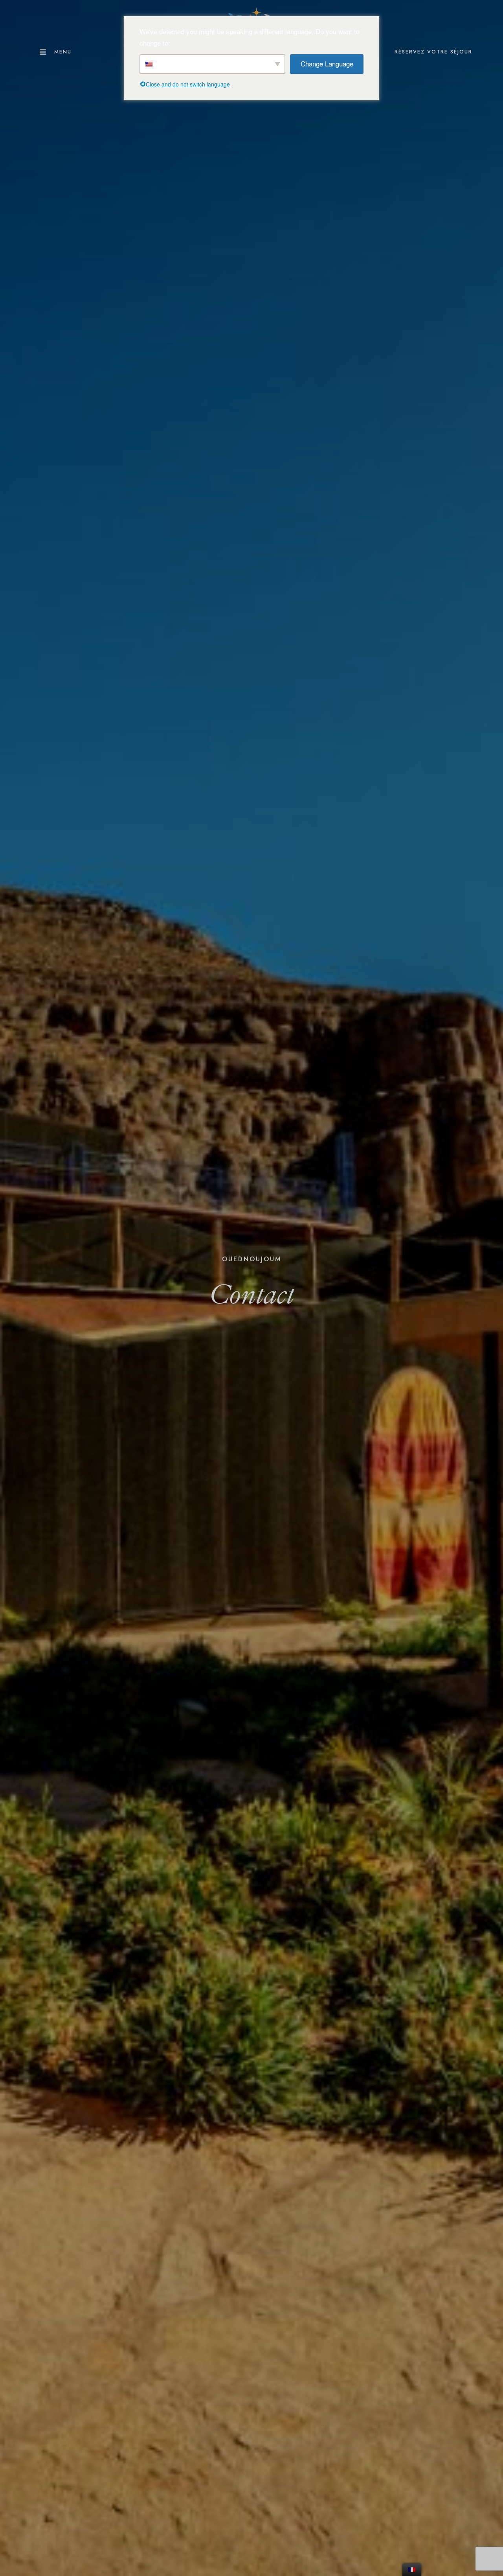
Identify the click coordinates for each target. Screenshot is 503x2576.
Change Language (327, 63)
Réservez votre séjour (433, 52)
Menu (63, 52)
